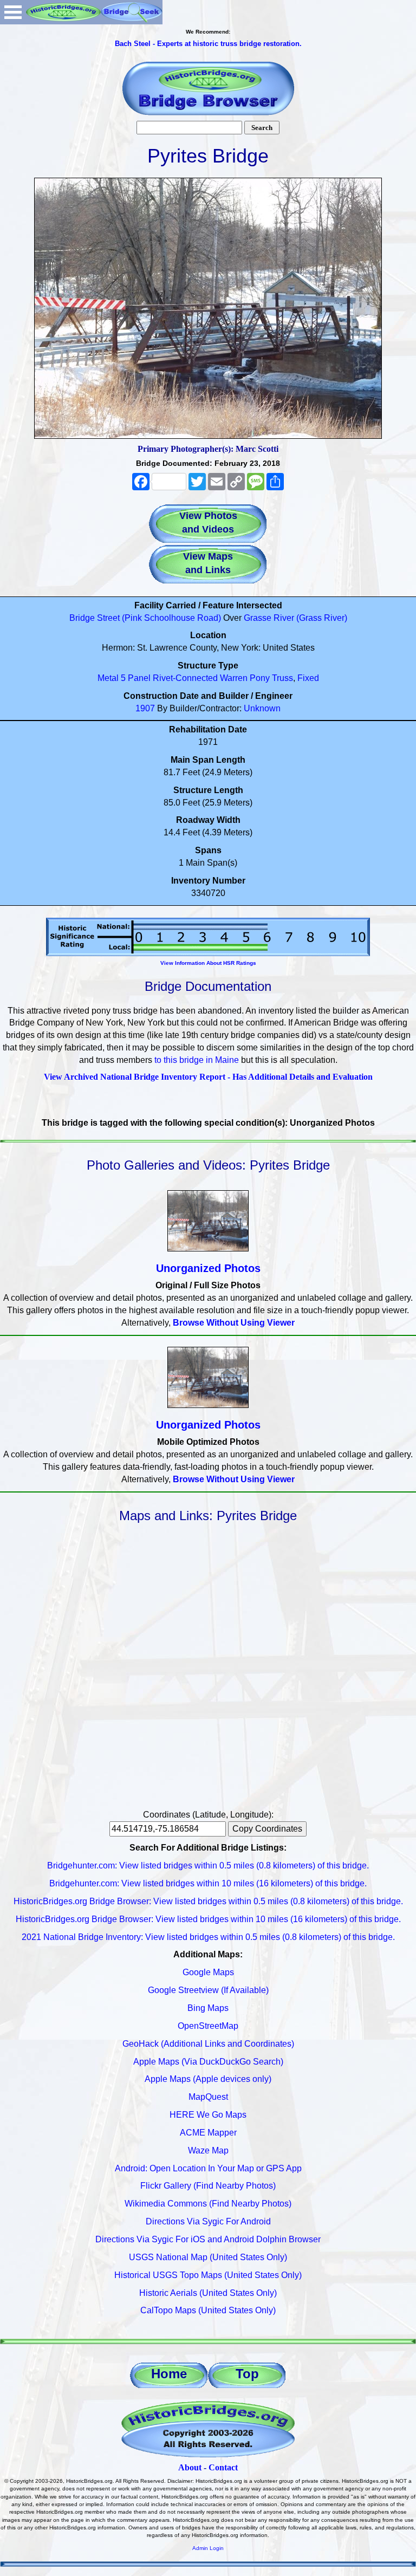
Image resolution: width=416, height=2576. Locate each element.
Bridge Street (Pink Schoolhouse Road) (145, 618)
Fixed (308, 678)
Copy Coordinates (267, 1829)
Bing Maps (208, 2008)
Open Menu (13, 12)
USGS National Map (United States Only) (208, 2257)
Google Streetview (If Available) (208, 1990)
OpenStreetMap (208, 2026)
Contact (223, 2467)
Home (169, 2374)
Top (247, 2374)
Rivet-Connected (185, 678)
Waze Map (208, 2150)
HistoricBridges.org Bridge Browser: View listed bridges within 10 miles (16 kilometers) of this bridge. (208, 1919)
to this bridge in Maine (197, 1060)
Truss (282, 678)
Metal (108, 678)
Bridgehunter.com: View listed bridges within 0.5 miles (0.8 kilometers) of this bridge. (208, 1866)
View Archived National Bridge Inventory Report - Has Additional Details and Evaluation (208, 1077)
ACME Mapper (208, 2133)
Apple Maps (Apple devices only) (208, 2079)
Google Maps (208, 1972)
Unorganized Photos (208, 1268)
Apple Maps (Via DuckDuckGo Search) (208, 2062)
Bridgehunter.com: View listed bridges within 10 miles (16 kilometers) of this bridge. (208, 1883)
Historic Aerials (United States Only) (208, 2293)
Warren (234, 678)
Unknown (262, 708)
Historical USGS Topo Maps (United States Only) (208, 2275)
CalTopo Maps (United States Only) (208, 2310)
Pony (260, 678)
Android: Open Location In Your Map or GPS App (208, 2168)
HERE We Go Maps (208, 2115)
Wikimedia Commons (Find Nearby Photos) (208, 2204)
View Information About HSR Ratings (208, 963)
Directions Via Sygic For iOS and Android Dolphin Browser (208, 2239)
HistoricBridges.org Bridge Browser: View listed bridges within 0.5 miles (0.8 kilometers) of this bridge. (208, 1901)
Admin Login (208, 2548)
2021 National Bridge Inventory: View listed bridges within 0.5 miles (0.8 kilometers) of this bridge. (208, 1937)
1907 (145, 708)
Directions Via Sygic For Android (208, 2221)
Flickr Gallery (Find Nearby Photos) (208, 2186)
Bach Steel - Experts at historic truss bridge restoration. (208, 44)
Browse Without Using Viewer (234, 1323)
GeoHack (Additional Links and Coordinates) (208, 2044)
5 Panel (136, 678)
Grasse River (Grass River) (295, 618)
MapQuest (208, 2097)
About (190, 2467)
